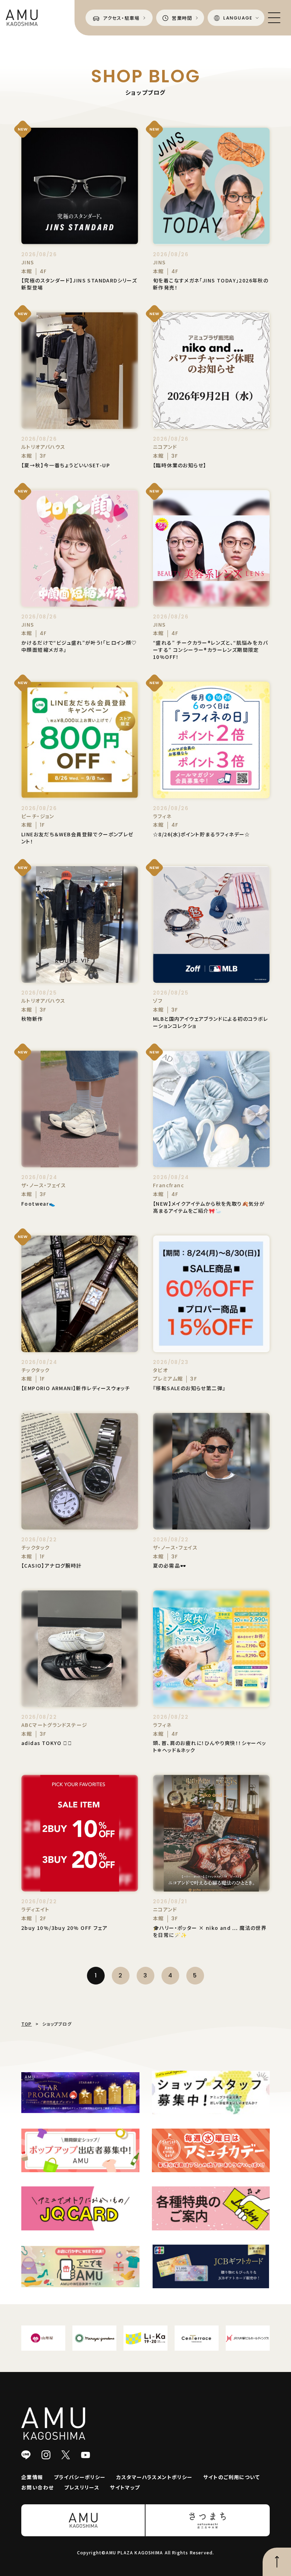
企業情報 (32, 2477)
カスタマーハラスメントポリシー (155, 2477)
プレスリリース (82, 2487)
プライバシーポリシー (80, 2477)
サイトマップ (125, 2487)
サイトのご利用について (232, 2477)
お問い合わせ (37, 2487)
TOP (27, 2024)
